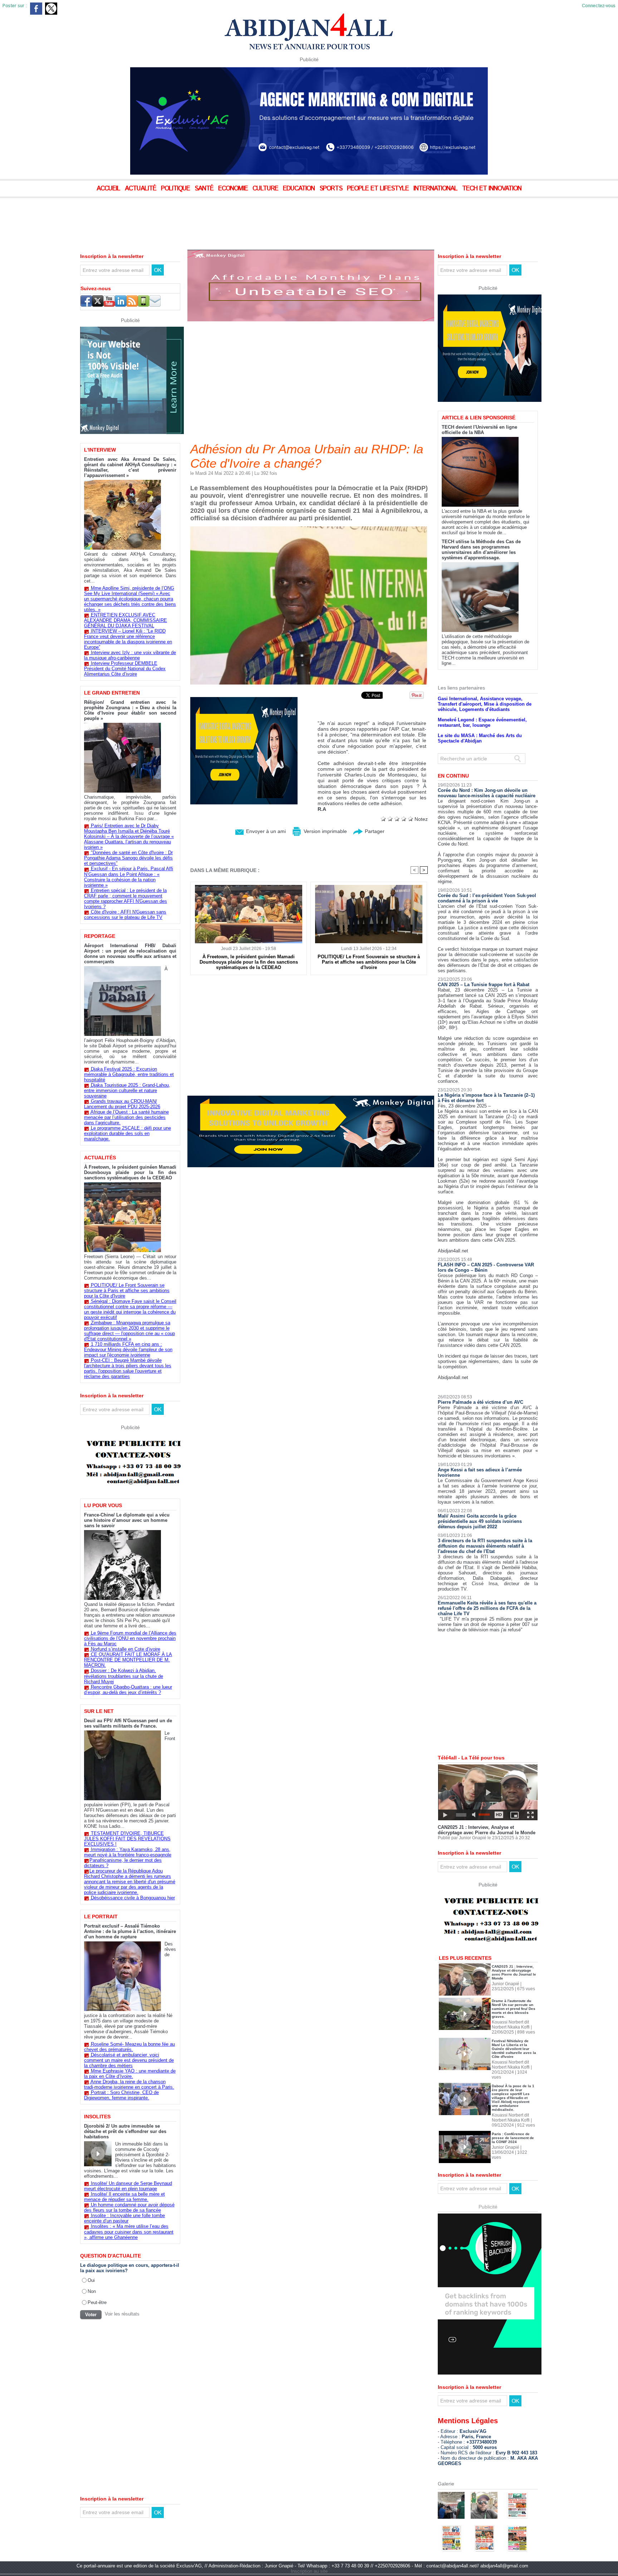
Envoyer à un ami (265, 831)
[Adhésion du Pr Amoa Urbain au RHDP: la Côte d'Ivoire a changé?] (309, 529)
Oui (91, 2280)
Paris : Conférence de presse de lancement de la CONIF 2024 (513, 2138)
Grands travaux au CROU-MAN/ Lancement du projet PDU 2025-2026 (122, 1104)
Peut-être (97, 2302)
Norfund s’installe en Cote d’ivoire (126, 1649)
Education (300, 189)
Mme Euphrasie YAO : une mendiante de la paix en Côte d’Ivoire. (130, 2074)
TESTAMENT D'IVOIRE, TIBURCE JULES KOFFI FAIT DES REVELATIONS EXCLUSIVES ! (127, 1839)
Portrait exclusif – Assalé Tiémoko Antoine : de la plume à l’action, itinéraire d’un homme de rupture (130, 1931)
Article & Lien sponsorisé (479, 418)
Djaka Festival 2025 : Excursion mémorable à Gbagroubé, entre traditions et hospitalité (129, 1074)
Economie (234, 189)
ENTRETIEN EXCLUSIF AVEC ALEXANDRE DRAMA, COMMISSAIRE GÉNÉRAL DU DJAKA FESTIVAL (126, 620)
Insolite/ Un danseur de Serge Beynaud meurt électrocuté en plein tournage (128, 2186)
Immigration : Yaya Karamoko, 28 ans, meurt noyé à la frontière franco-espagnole (128, 1852)
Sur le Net (99, 1711)
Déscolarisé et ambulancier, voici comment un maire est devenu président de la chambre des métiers (129, 2060)
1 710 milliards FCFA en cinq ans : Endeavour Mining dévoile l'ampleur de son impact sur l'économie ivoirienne (128, 1350)
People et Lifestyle (379, 189)
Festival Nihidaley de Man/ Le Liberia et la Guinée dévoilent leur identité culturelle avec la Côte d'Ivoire (514, 2049)
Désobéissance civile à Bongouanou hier (133, 1898)
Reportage (100, 936)
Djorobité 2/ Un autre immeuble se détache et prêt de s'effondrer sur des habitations (125, 2131)
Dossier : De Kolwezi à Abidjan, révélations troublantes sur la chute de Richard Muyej (124, 1676)
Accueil (109, 189)
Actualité (141, 189)
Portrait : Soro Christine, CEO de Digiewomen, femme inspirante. (121, 2095)
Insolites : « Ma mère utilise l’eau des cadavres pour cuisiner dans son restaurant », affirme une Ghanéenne (129, 2232)
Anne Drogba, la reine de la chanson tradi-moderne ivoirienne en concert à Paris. (129, 2084)
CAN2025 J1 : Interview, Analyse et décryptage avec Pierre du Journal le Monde (487, 1830)
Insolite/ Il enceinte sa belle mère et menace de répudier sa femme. (124, 2197)
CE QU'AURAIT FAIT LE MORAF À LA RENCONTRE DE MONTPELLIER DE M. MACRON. (128, 1660)
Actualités (100, 1158)
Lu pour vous (103, 1505)
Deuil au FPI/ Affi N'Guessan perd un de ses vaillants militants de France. (128, 1723)
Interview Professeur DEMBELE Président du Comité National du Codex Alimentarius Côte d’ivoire (125, 669)
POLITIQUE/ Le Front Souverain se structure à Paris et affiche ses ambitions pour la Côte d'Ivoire (127, 1291)
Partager (374, 831)
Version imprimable (325, 831)
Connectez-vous (599, 6)
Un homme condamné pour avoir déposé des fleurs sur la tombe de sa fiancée (129, 2207)
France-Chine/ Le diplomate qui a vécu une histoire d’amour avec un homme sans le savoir (127, 1520)
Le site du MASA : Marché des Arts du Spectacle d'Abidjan (480, 738)
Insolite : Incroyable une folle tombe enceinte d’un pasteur (124, 2218)
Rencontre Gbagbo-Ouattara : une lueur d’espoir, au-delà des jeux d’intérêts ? (128, 1690)
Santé (205, 189)
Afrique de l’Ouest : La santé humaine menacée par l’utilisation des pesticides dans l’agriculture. (126, 1117)
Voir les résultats (122, 2314)
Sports (332, 189)
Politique (176, 189)
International (436, 189)
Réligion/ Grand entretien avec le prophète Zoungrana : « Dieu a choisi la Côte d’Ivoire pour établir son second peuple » (130, 710)
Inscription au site (309, 2571)
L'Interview (100, 450)
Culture (266, 189)
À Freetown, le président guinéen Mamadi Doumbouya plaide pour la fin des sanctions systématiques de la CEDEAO (130, 1172)
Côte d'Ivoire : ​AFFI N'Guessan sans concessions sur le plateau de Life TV (125, 915)
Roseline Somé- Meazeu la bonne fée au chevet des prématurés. (129, 2047)
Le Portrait (101, 1917)
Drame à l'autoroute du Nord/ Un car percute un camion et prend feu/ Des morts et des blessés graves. (514, 2009)
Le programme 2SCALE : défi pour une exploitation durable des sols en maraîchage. (127, 1133)
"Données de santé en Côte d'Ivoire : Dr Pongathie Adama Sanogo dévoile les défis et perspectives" (128, 858)
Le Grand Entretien (112, 693)
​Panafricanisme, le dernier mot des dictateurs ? (123, 1863)
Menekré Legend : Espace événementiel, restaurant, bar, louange (482, 722)
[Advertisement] (179, 218)
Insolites (97, 2117)
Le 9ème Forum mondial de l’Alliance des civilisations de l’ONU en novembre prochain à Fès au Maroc (130, 1638)
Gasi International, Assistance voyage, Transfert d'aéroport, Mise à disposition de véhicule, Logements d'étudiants (485, 704)
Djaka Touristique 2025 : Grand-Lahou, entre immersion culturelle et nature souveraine (127, 1090)
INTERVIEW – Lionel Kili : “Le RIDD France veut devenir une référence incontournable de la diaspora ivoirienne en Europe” (128, 639)
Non (92, 2291)
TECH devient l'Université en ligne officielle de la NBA (479, 430)
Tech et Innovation (492, 189)
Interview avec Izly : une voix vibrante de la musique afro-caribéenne (130, 655)
